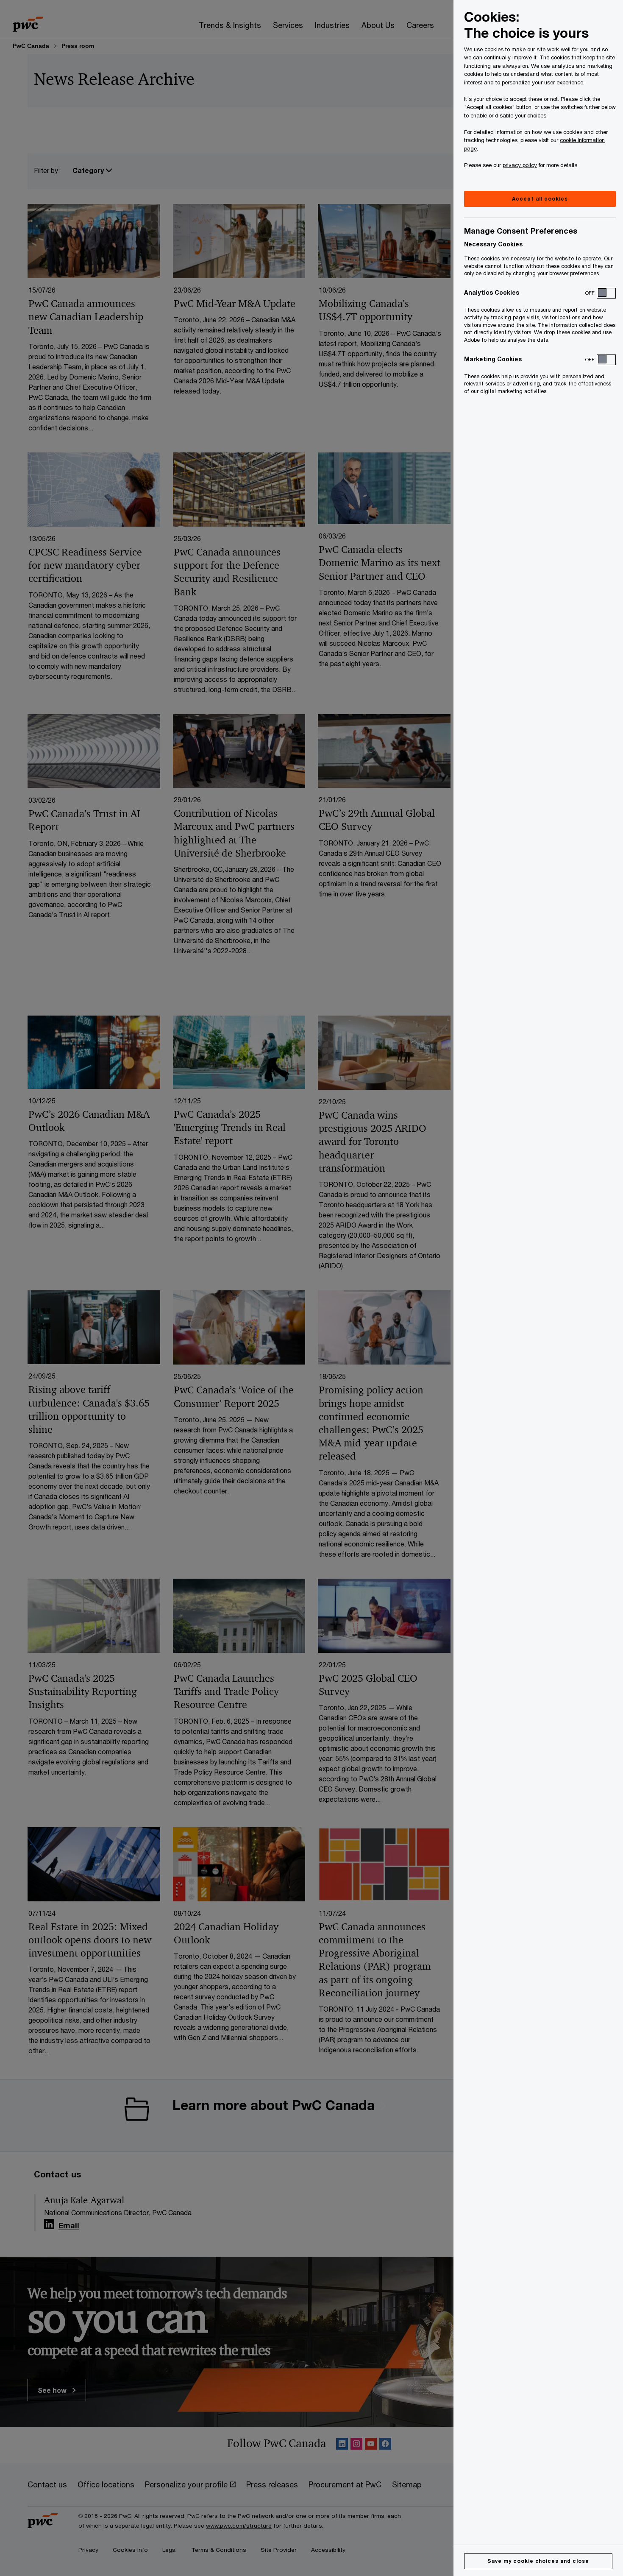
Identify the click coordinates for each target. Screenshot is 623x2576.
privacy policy (520, 165)
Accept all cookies (540, 199)
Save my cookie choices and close (538, 2561)
